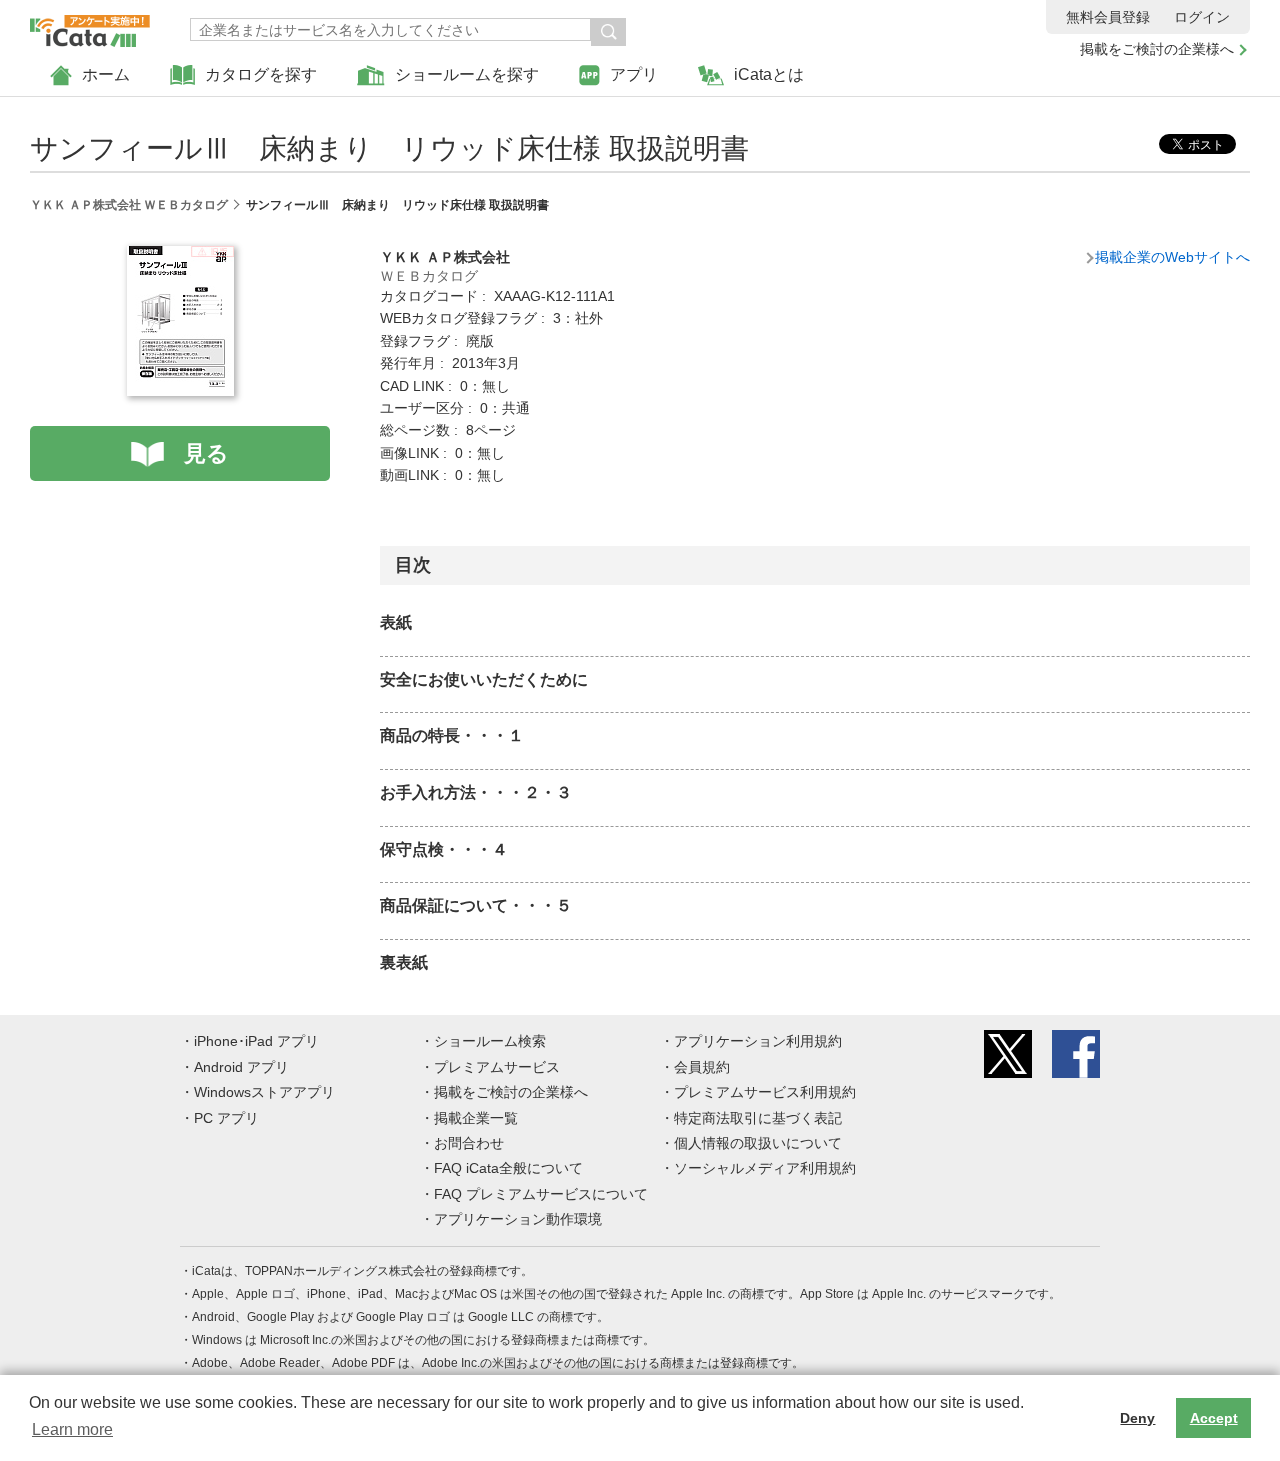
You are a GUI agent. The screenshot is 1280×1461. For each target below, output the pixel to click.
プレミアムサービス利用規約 (765, 1092)
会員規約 (702, 1067)
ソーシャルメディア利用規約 (765, 1168)
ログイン (1202, 17)
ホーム (106, 74)
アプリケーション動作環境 (518, 1219)
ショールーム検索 (490, 1041)
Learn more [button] (72, 1429)
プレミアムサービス (497, 1067)
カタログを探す (261, 74)
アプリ (634, 74)
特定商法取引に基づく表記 (758, 1118)
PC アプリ (226, 1118)
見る (206, 453)
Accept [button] (1214, 1418)
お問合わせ (469, 1143)
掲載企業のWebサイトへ (1172, 257)
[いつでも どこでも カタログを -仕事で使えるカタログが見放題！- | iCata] (90, 26)
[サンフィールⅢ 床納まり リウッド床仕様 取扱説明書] (180, 257)
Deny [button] (1137, 1418)
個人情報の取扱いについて (758, 1143)
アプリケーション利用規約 (758, 1041)
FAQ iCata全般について (508, 1168)
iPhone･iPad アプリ (256, 1041)
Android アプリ (241, 1067)
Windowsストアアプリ (264, 1092)
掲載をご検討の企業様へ (1157, 49)
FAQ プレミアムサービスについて (541, 1194)
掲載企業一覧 (476, 1118)
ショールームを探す (467, 74)
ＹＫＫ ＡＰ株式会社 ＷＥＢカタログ (129, 205)
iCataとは (769, 74)
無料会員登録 (1108, 17)
